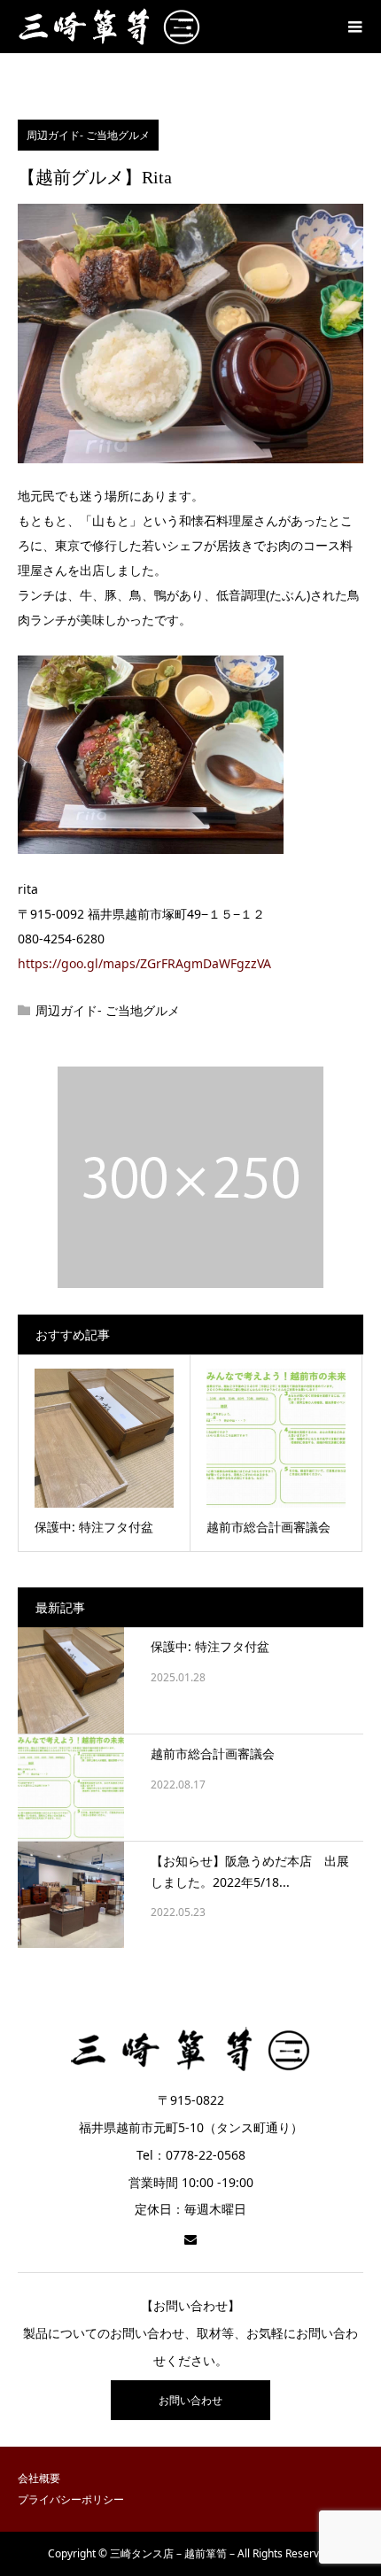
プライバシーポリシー (71, 2499)
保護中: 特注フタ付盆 (210, 1646)
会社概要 (39, 2478)
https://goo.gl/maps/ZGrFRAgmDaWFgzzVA (144, 963)
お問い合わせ (190, 2400)
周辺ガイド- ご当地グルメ (88, 135)
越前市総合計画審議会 (213, 1754)
